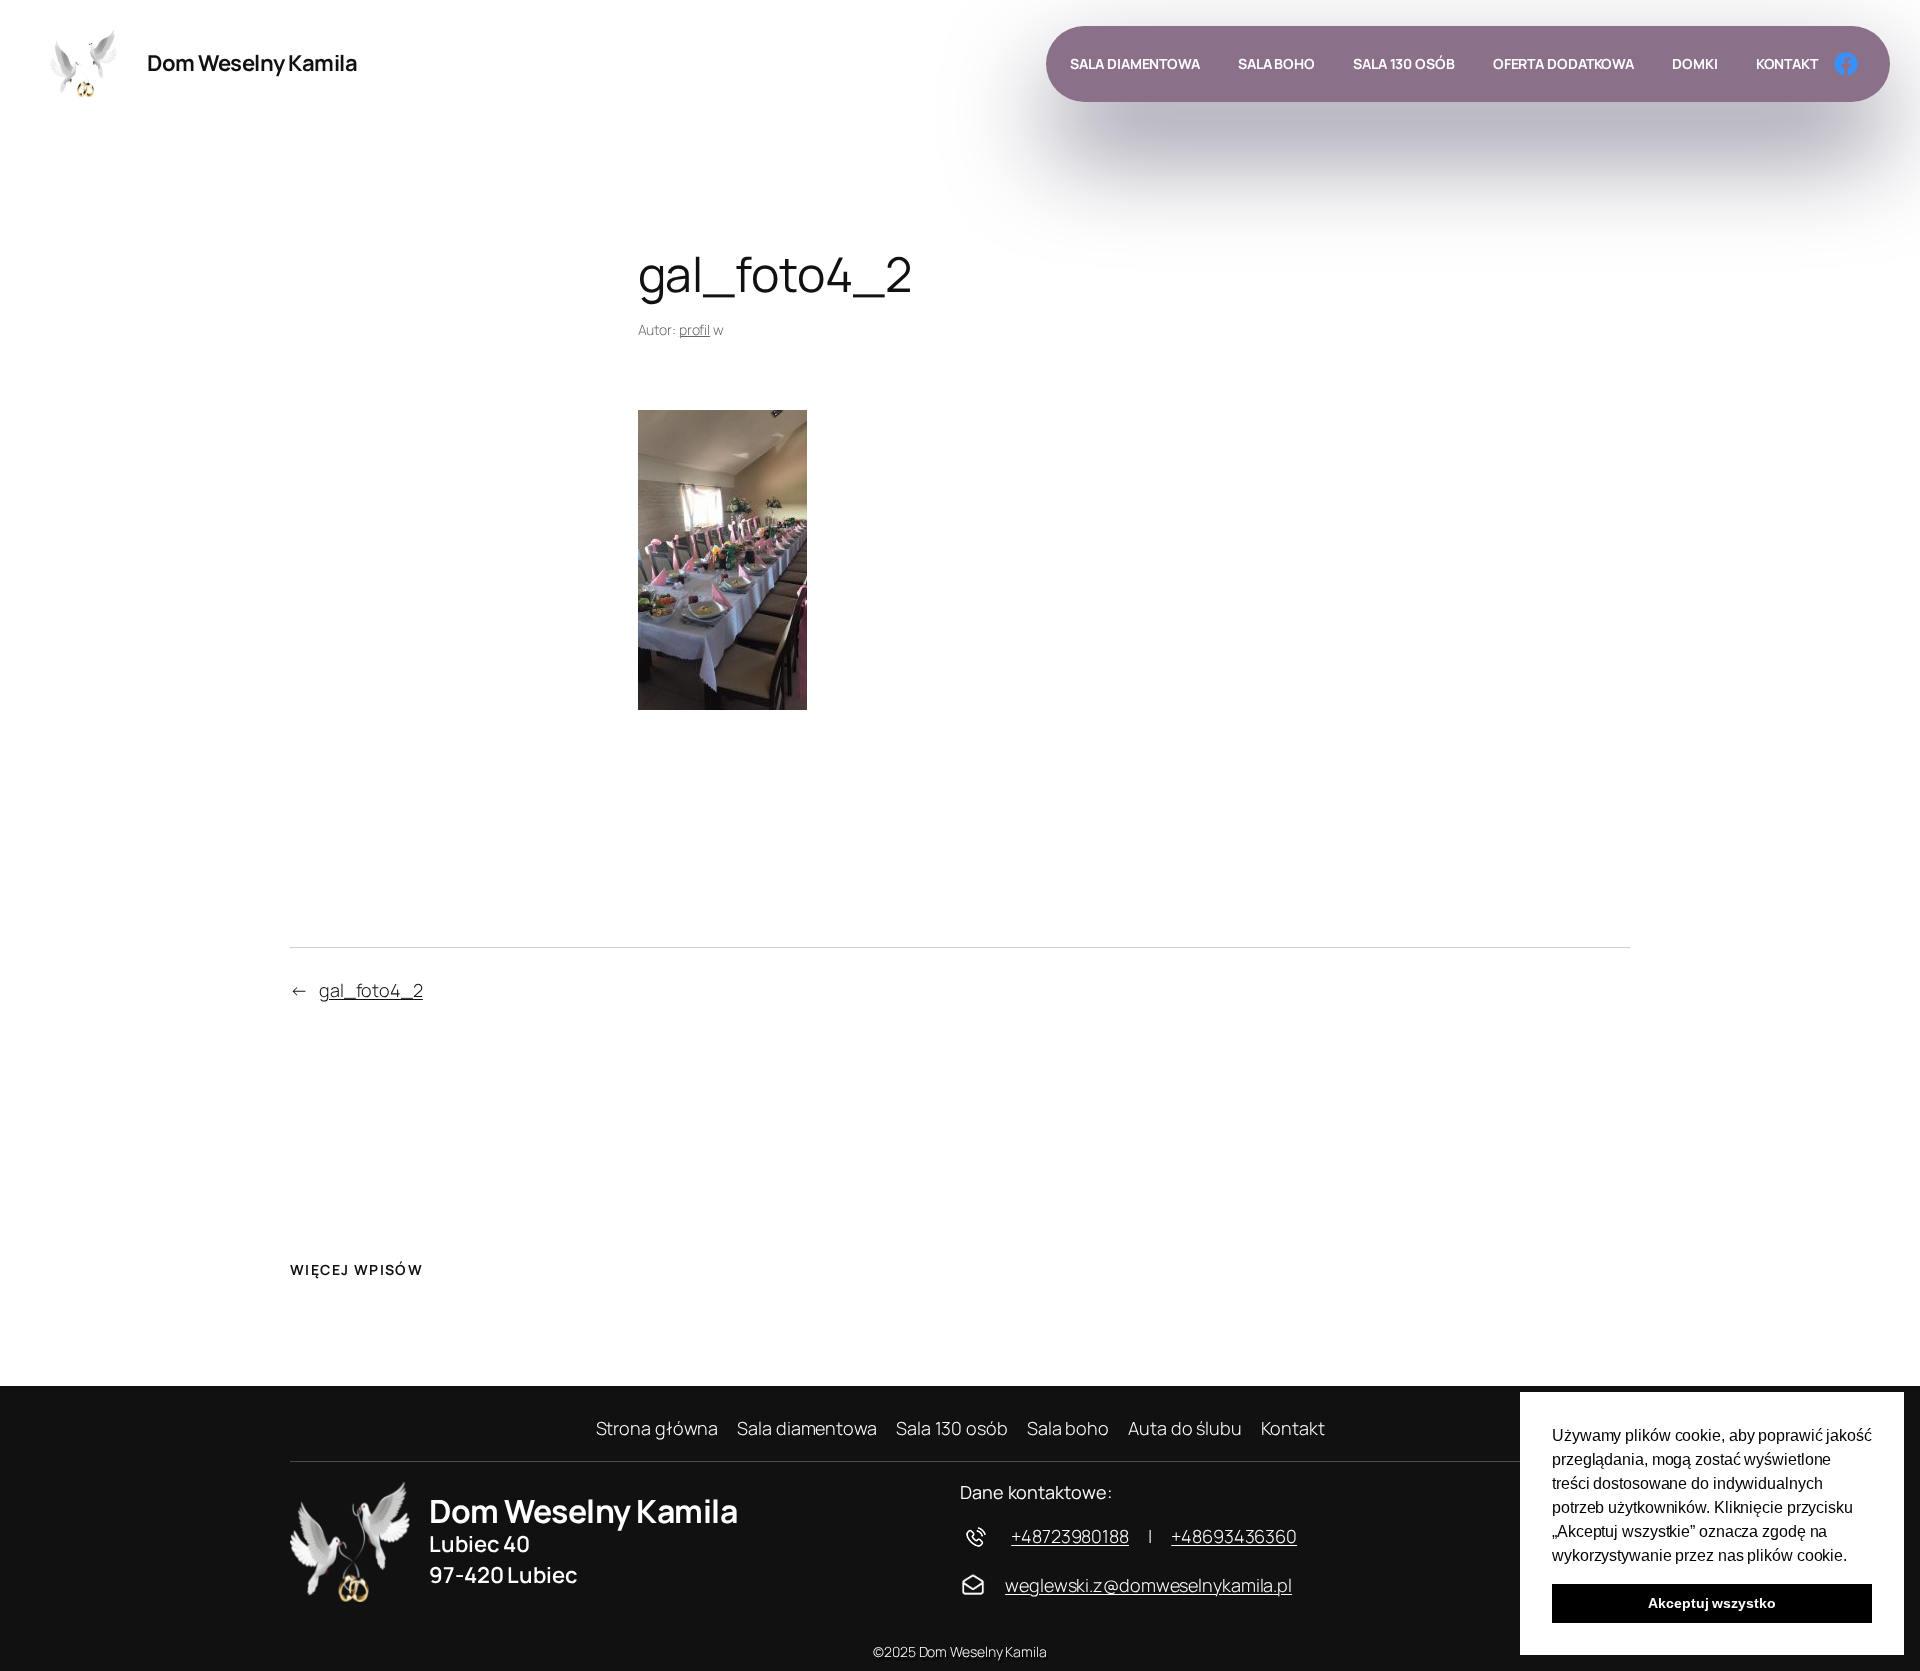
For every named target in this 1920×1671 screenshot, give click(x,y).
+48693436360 (1234, 1536)
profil (694, 329)
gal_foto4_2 (371, 990)
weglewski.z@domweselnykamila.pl (1148, 1585)
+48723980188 (1070, 1536)
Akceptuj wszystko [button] (1711, 1603)
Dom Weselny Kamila (252, 63)
